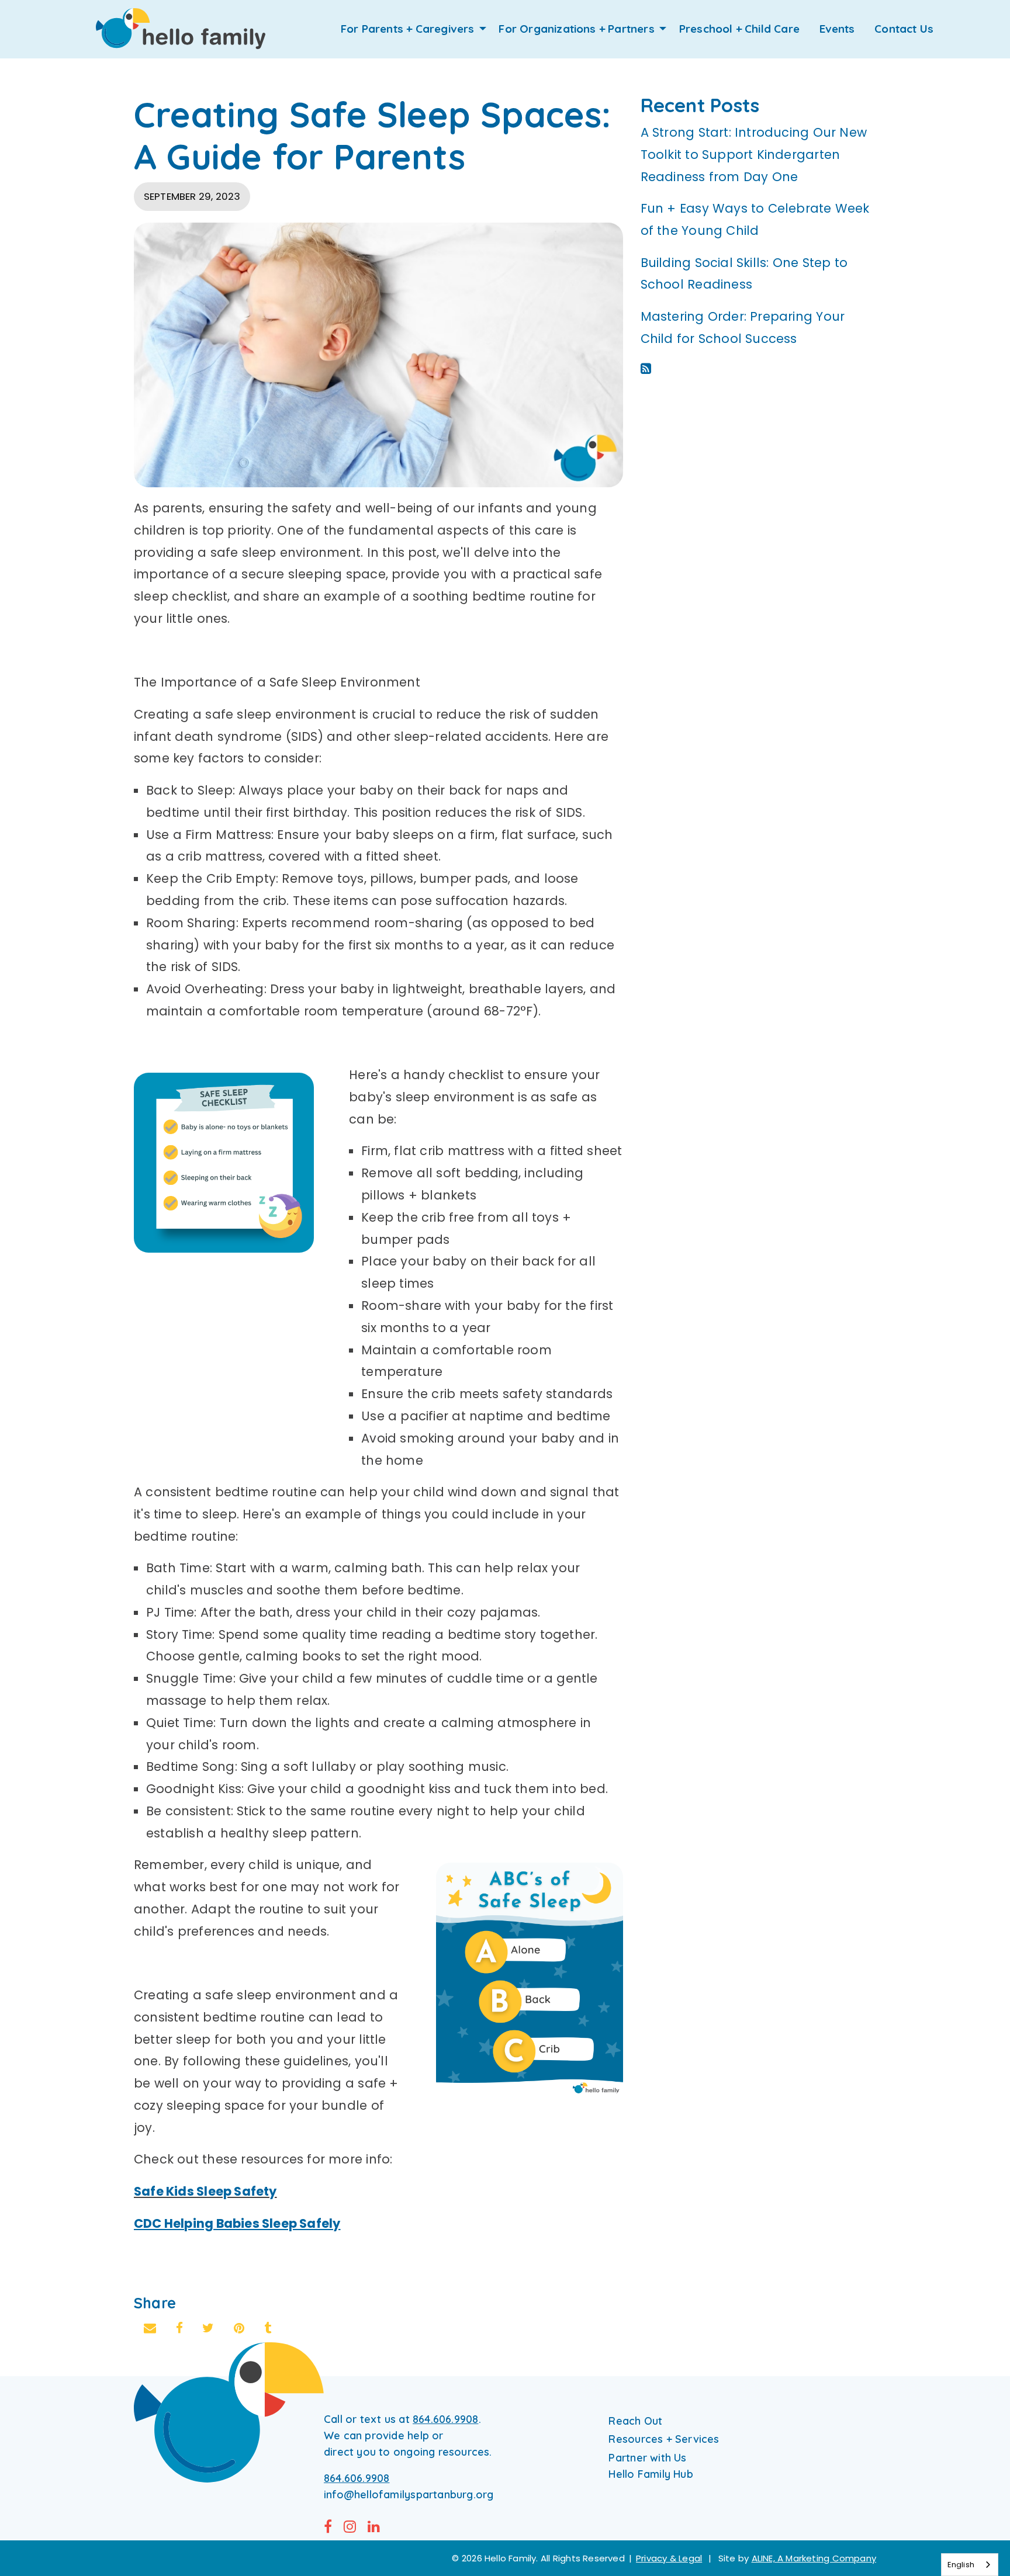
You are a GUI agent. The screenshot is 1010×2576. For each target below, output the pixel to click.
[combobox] (970, 2565)
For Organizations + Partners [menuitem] (576, 29)
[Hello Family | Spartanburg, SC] (181, 29)
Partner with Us (647, 2458)
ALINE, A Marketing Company (814, 2558)
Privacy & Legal (669, 2558)
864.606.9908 (446, 2419)
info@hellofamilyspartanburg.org (409, 2494)
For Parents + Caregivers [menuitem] (408, 29)
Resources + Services (664, 2439)
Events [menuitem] (837, 29)
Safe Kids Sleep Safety (205, 2191)
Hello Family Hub (651, 2474)
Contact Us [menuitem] (904, 29)
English (961, 2565)
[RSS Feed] (646, 368)
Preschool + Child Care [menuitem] (739, 29)
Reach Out (635, 2421)
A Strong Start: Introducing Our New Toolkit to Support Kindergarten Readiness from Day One (754, 155)
